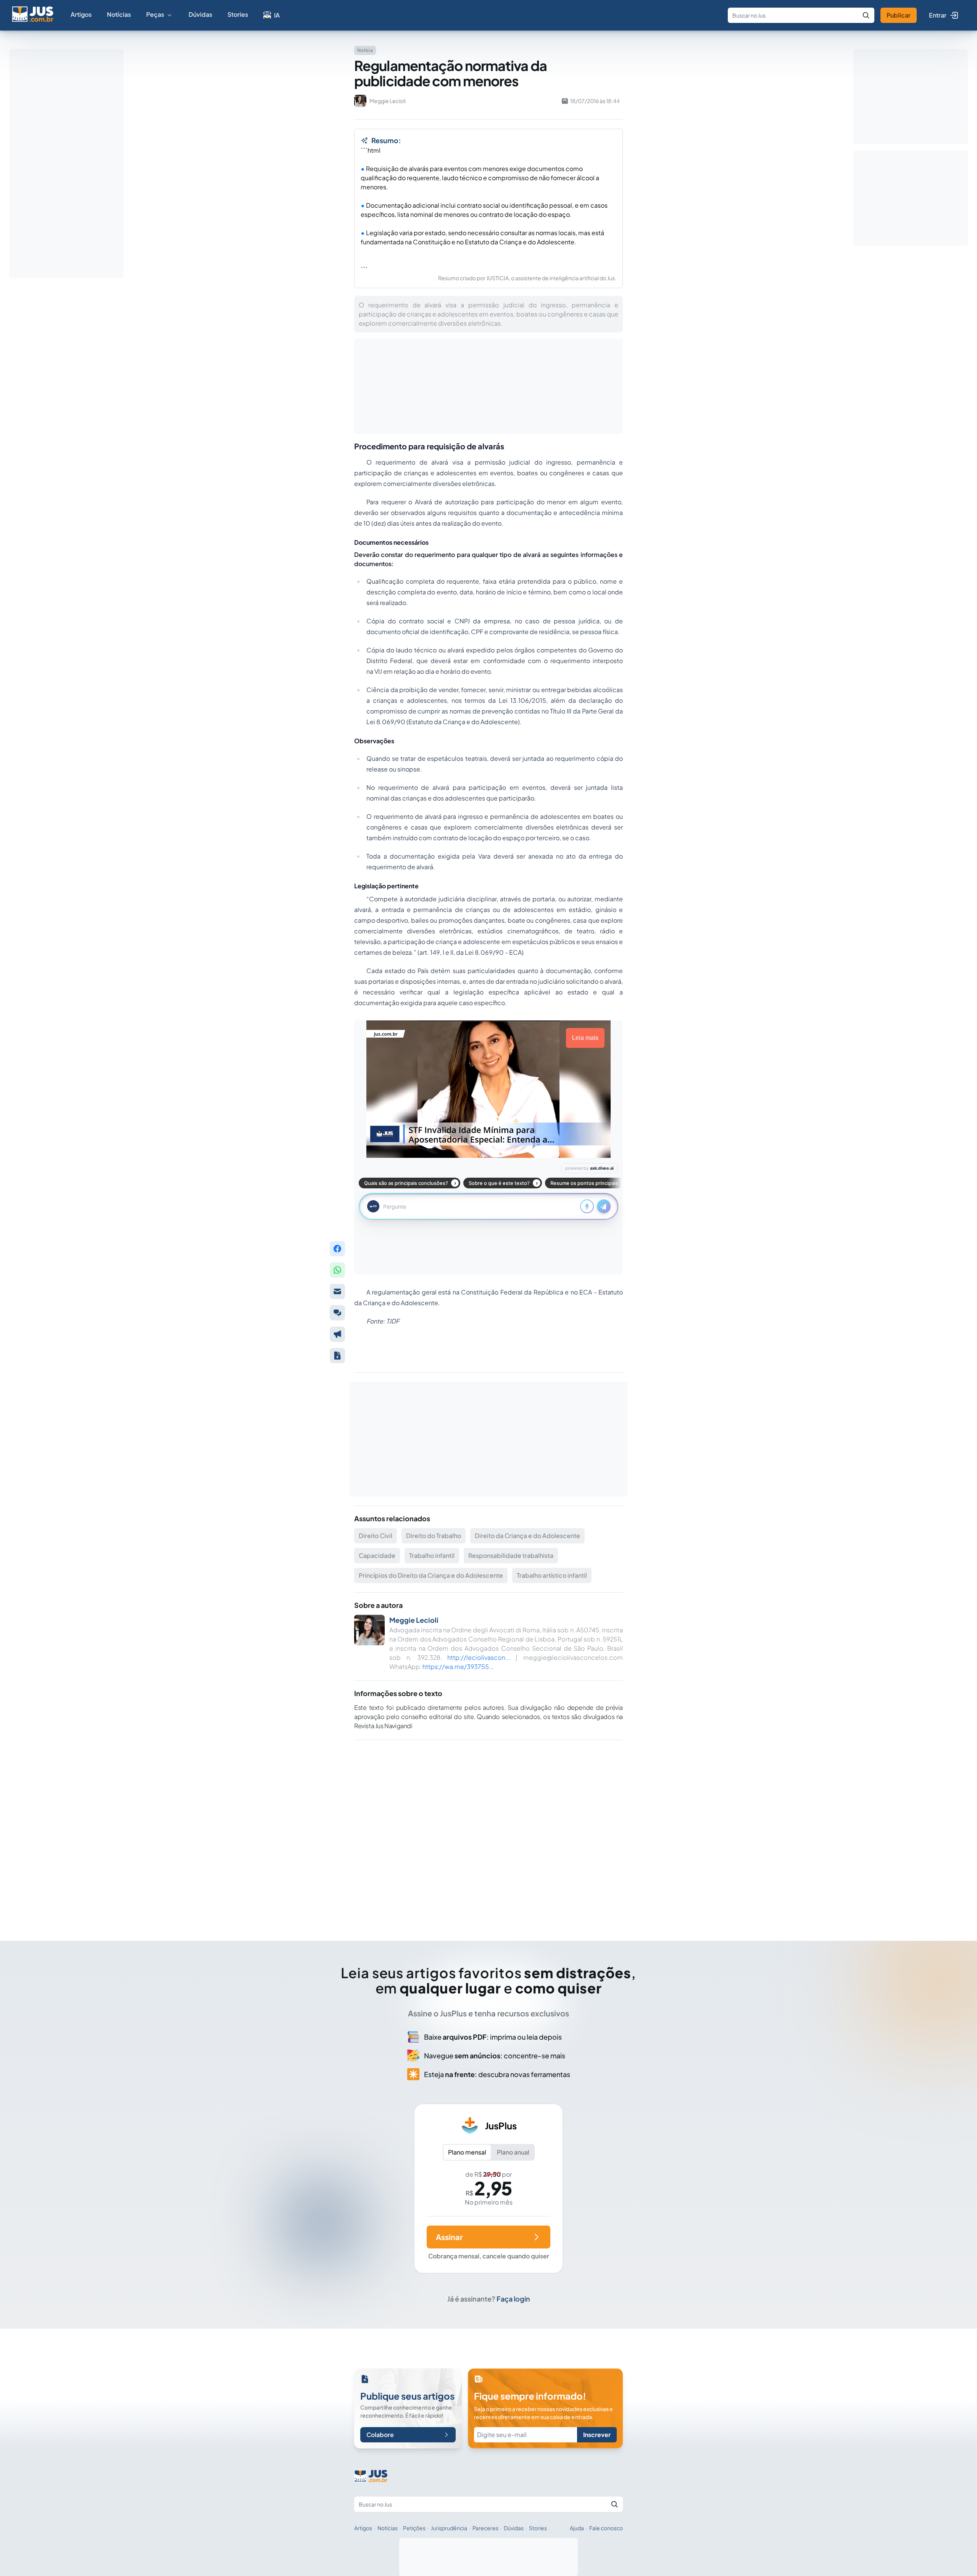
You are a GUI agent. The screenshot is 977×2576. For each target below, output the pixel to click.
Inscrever (597, 2435)
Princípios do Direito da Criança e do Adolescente (431, 1575)
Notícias (119, 14)
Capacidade (377, 1555)
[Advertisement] (488, 1830)
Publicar (899, 15)
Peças (155, 14)
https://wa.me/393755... (458, 1666)
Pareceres (485, 2528)
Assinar (449, 2237)
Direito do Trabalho (434, 1536)
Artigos (81, 14)
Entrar (938, 15)
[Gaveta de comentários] (337, 1313)
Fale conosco (606, 2528)
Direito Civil (376, 1536)
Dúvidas (200, 14)
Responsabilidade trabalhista (511, 1555)
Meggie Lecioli (414, 1620)
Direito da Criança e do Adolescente (527, 1536)
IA (277, 15)
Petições (414, 2528)
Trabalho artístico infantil (552, 1575)
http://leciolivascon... (479, 1657)
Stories (238, 14)
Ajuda (577, 2528)
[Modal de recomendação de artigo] (337, 1291)
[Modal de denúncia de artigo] (337, 1334)
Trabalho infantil (432, 1555)
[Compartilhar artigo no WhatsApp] (337, 1270)
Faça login (513, 2299)
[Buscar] (866, 15)
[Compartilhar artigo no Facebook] (337, 1249)
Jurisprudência (449, 2528)
